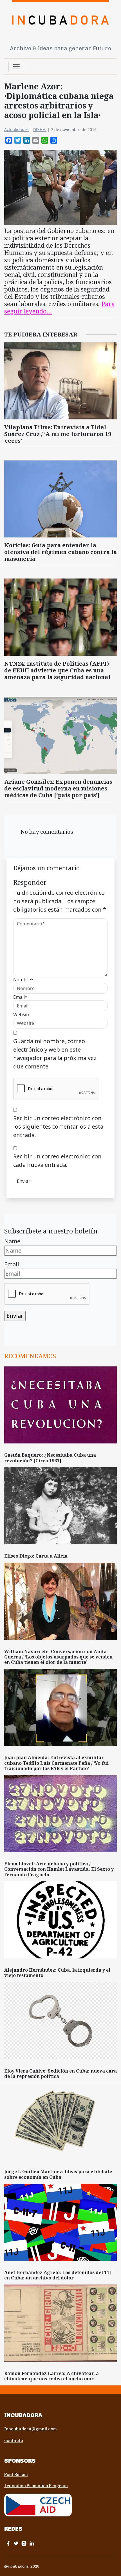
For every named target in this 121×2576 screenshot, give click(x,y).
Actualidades (16, 129)
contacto (14, 2441)
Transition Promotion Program (36, 2486)
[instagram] (24, 2543)
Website (22, 1014)
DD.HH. (40, 129)
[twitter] (16, 2543)
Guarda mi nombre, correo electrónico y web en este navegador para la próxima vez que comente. (55, 1054)
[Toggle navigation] (16, 67)
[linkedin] (32, 2543)
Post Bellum (16, 2475)
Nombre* (23, 980)
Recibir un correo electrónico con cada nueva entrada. (57, 1161)
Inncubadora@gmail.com (31, 2429)
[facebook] (8, 2543)
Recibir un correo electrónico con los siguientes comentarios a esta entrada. (58, 1127)
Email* (20, 997)
